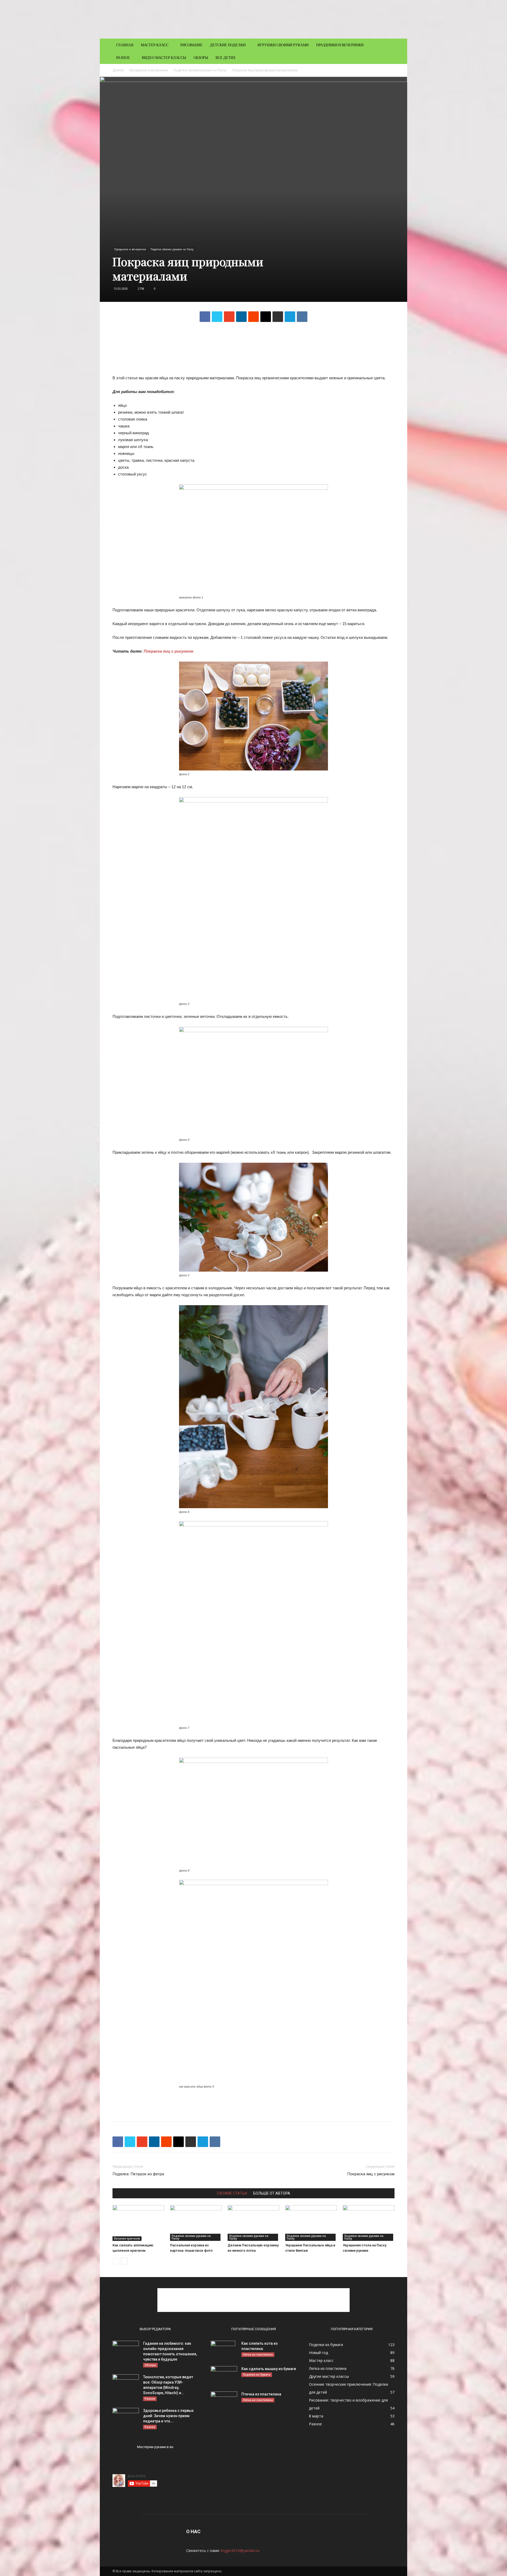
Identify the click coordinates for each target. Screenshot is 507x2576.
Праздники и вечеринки (340, 45)
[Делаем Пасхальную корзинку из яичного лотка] (253, 2223)
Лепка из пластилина (258, 2355)
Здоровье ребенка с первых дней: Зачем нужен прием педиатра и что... (168, 2416)
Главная (125, 45)
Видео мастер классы (164, 57)
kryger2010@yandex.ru (240, 2550)
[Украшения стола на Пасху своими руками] (369, 2223)
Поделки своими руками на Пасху (200, 70)
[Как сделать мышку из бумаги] (224, 2375)
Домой (118, 70)
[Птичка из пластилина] (224, 2401)
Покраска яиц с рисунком (169, 651)
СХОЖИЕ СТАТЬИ (232, 2193)
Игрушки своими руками (283, 45)
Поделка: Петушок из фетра (138, 2174)
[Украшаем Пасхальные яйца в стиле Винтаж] (311, 2223)
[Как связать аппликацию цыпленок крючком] (138, 2223)
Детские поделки (228, 45)
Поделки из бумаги (257, 2375)
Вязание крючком (127, 2238)
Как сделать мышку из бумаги (269, 2369)
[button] (388, 45)
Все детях (226, 57)
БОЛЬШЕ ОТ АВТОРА (272, 2193)
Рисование (191, 45)
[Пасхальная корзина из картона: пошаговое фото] (196, 2223)
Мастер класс (155, 45)
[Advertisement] (253, 340)
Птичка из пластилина (261, 2394)
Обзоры (201, 57)
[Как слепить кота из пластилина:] (223, 2350)
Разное (123, 57)
